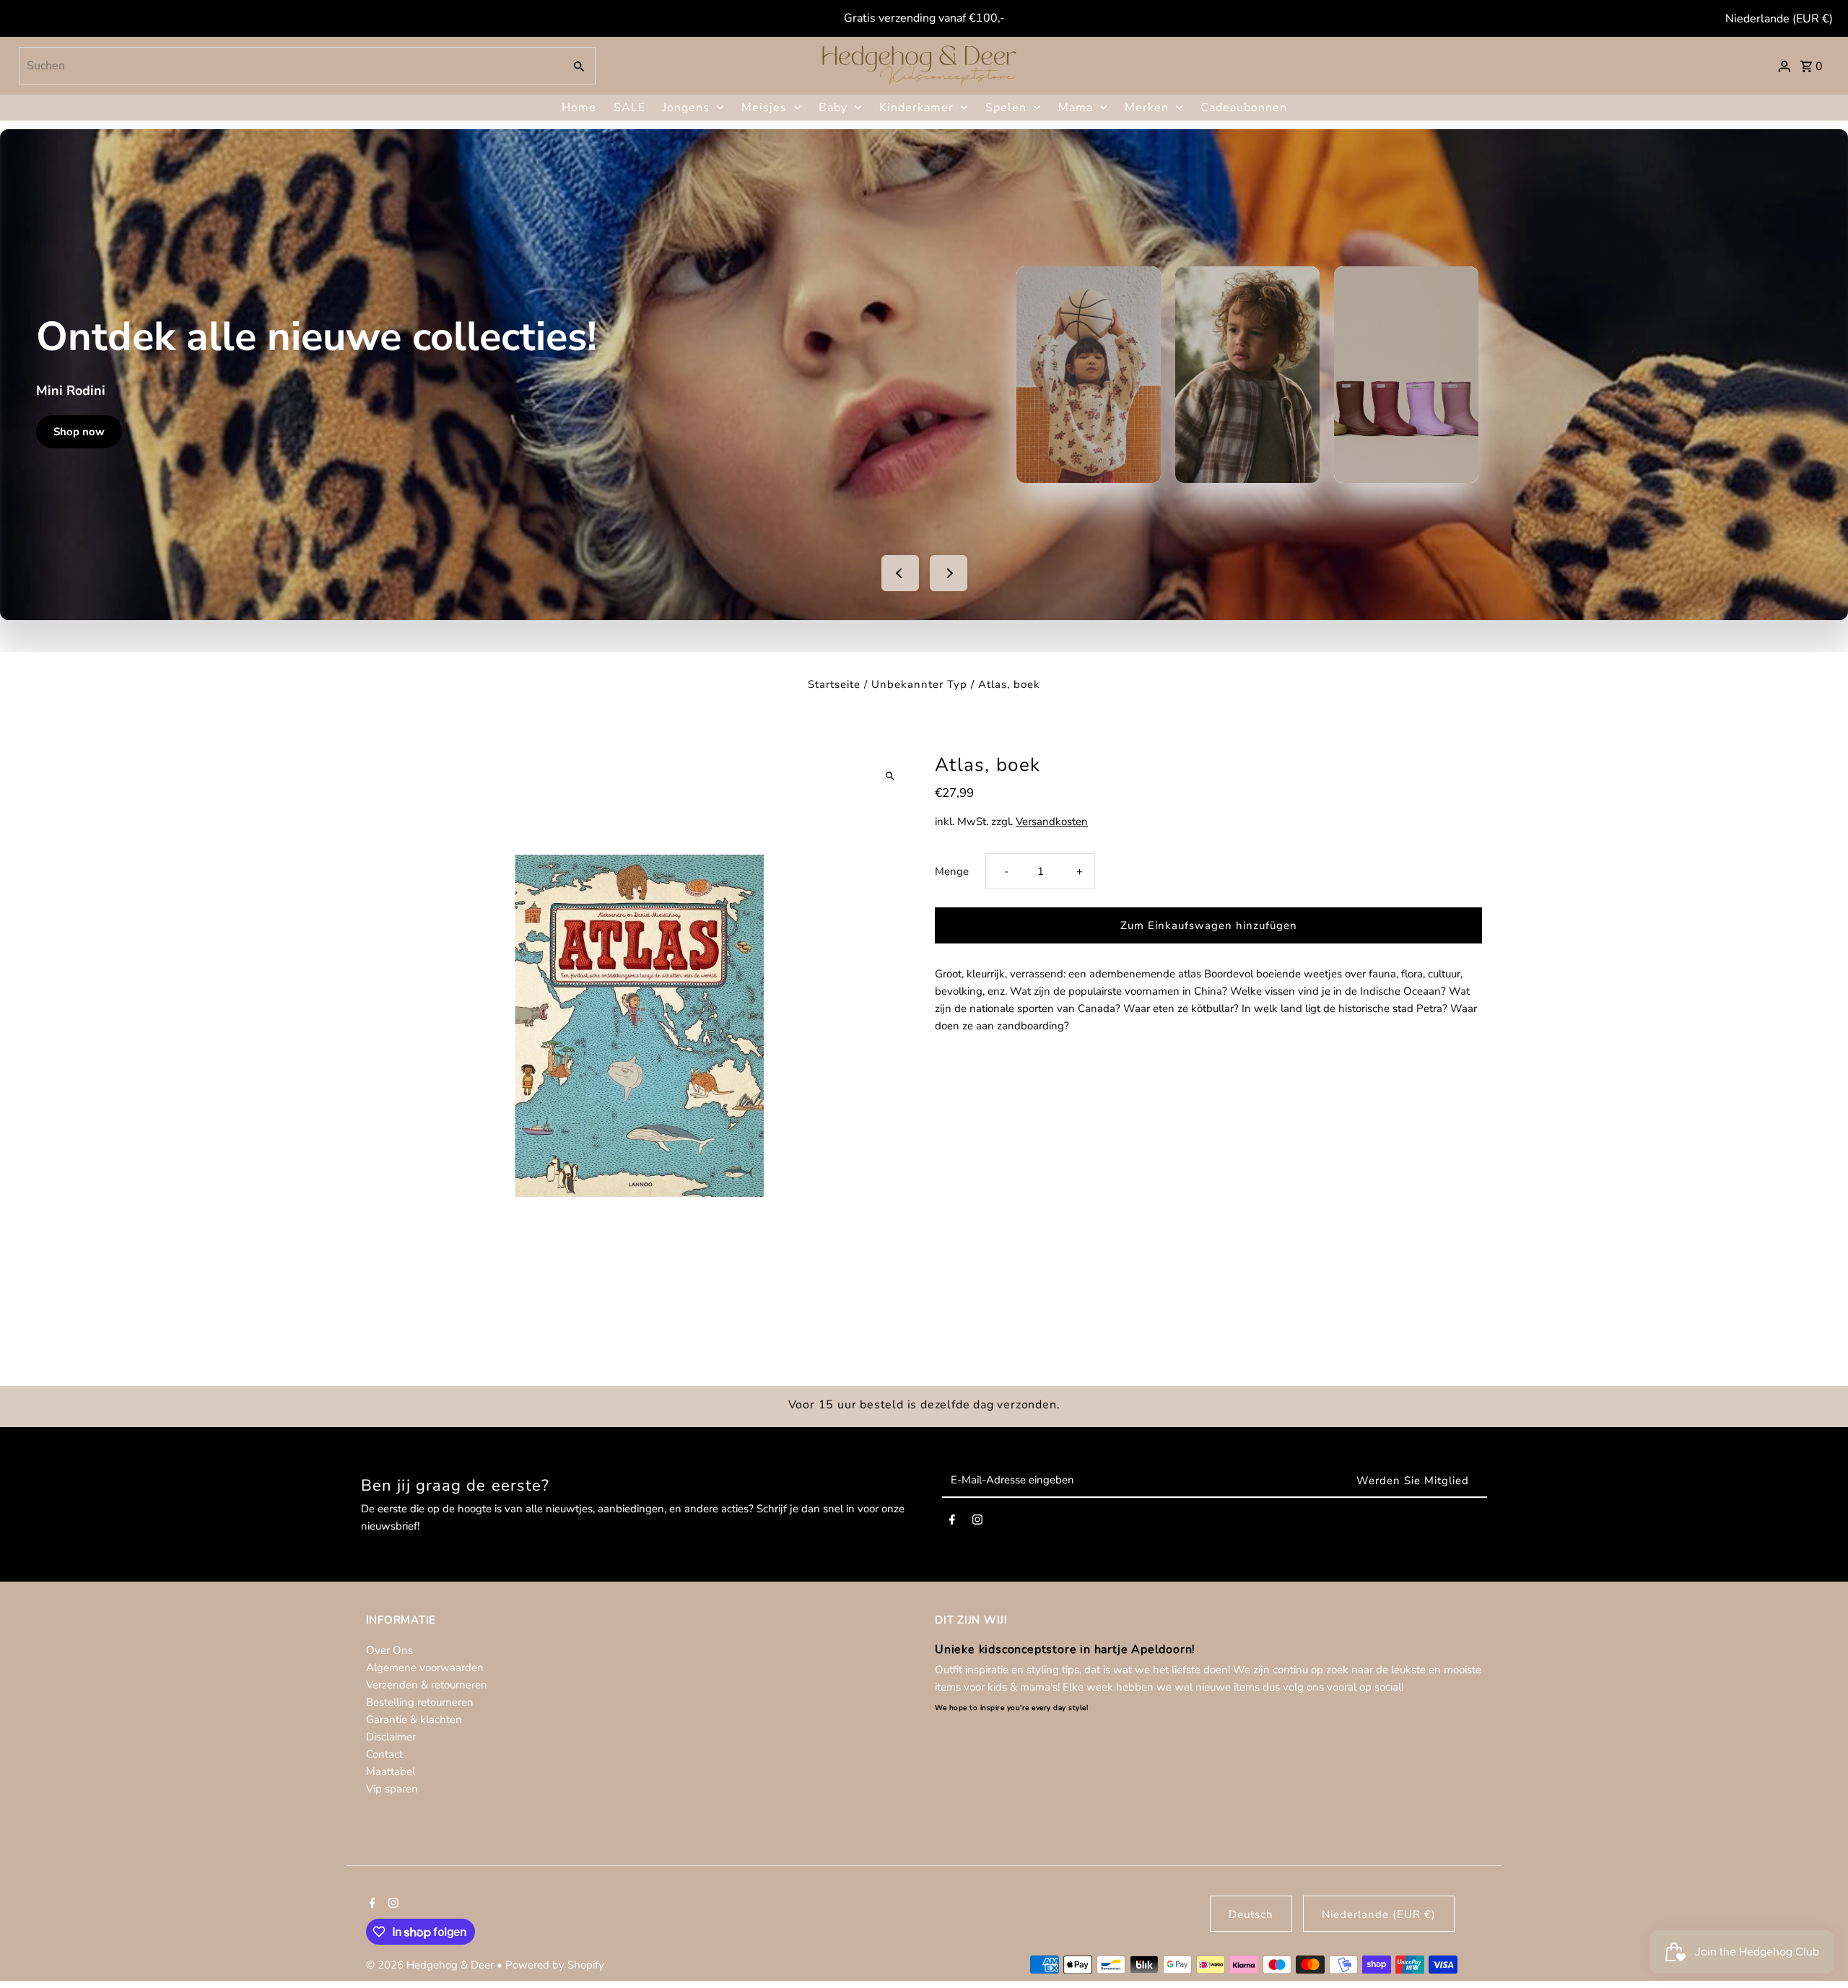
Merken (1147, 108)
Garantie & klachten (414, 1719)
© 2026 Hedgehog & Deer (431, 1965)
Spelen (1006, 108)
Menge (952, 871)
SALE (629, 108)
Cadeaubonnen (1244, 108)
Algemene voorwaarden (425, 1667)
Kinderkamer (916, 108)
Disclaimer (391, 1737)
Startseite (834, 684)
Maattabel (391, 1771)
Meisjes (764, 108)
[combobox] (290, 66)
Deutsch (1251, 1914)
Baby (833, 108)
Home (579, 108)
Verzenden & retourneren (427, 1685)
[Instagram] (977, 1522)
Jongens (686, 108)
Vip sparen (392, 1789)
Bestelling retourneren (420, 1702)
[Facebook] (952, 1522)
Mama (1076, 108)
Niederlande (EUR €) (1779, 19)
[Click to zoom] (890, 776)
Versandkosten (1052, 821)
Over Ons (389, 1650)
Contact (384, 1754)
